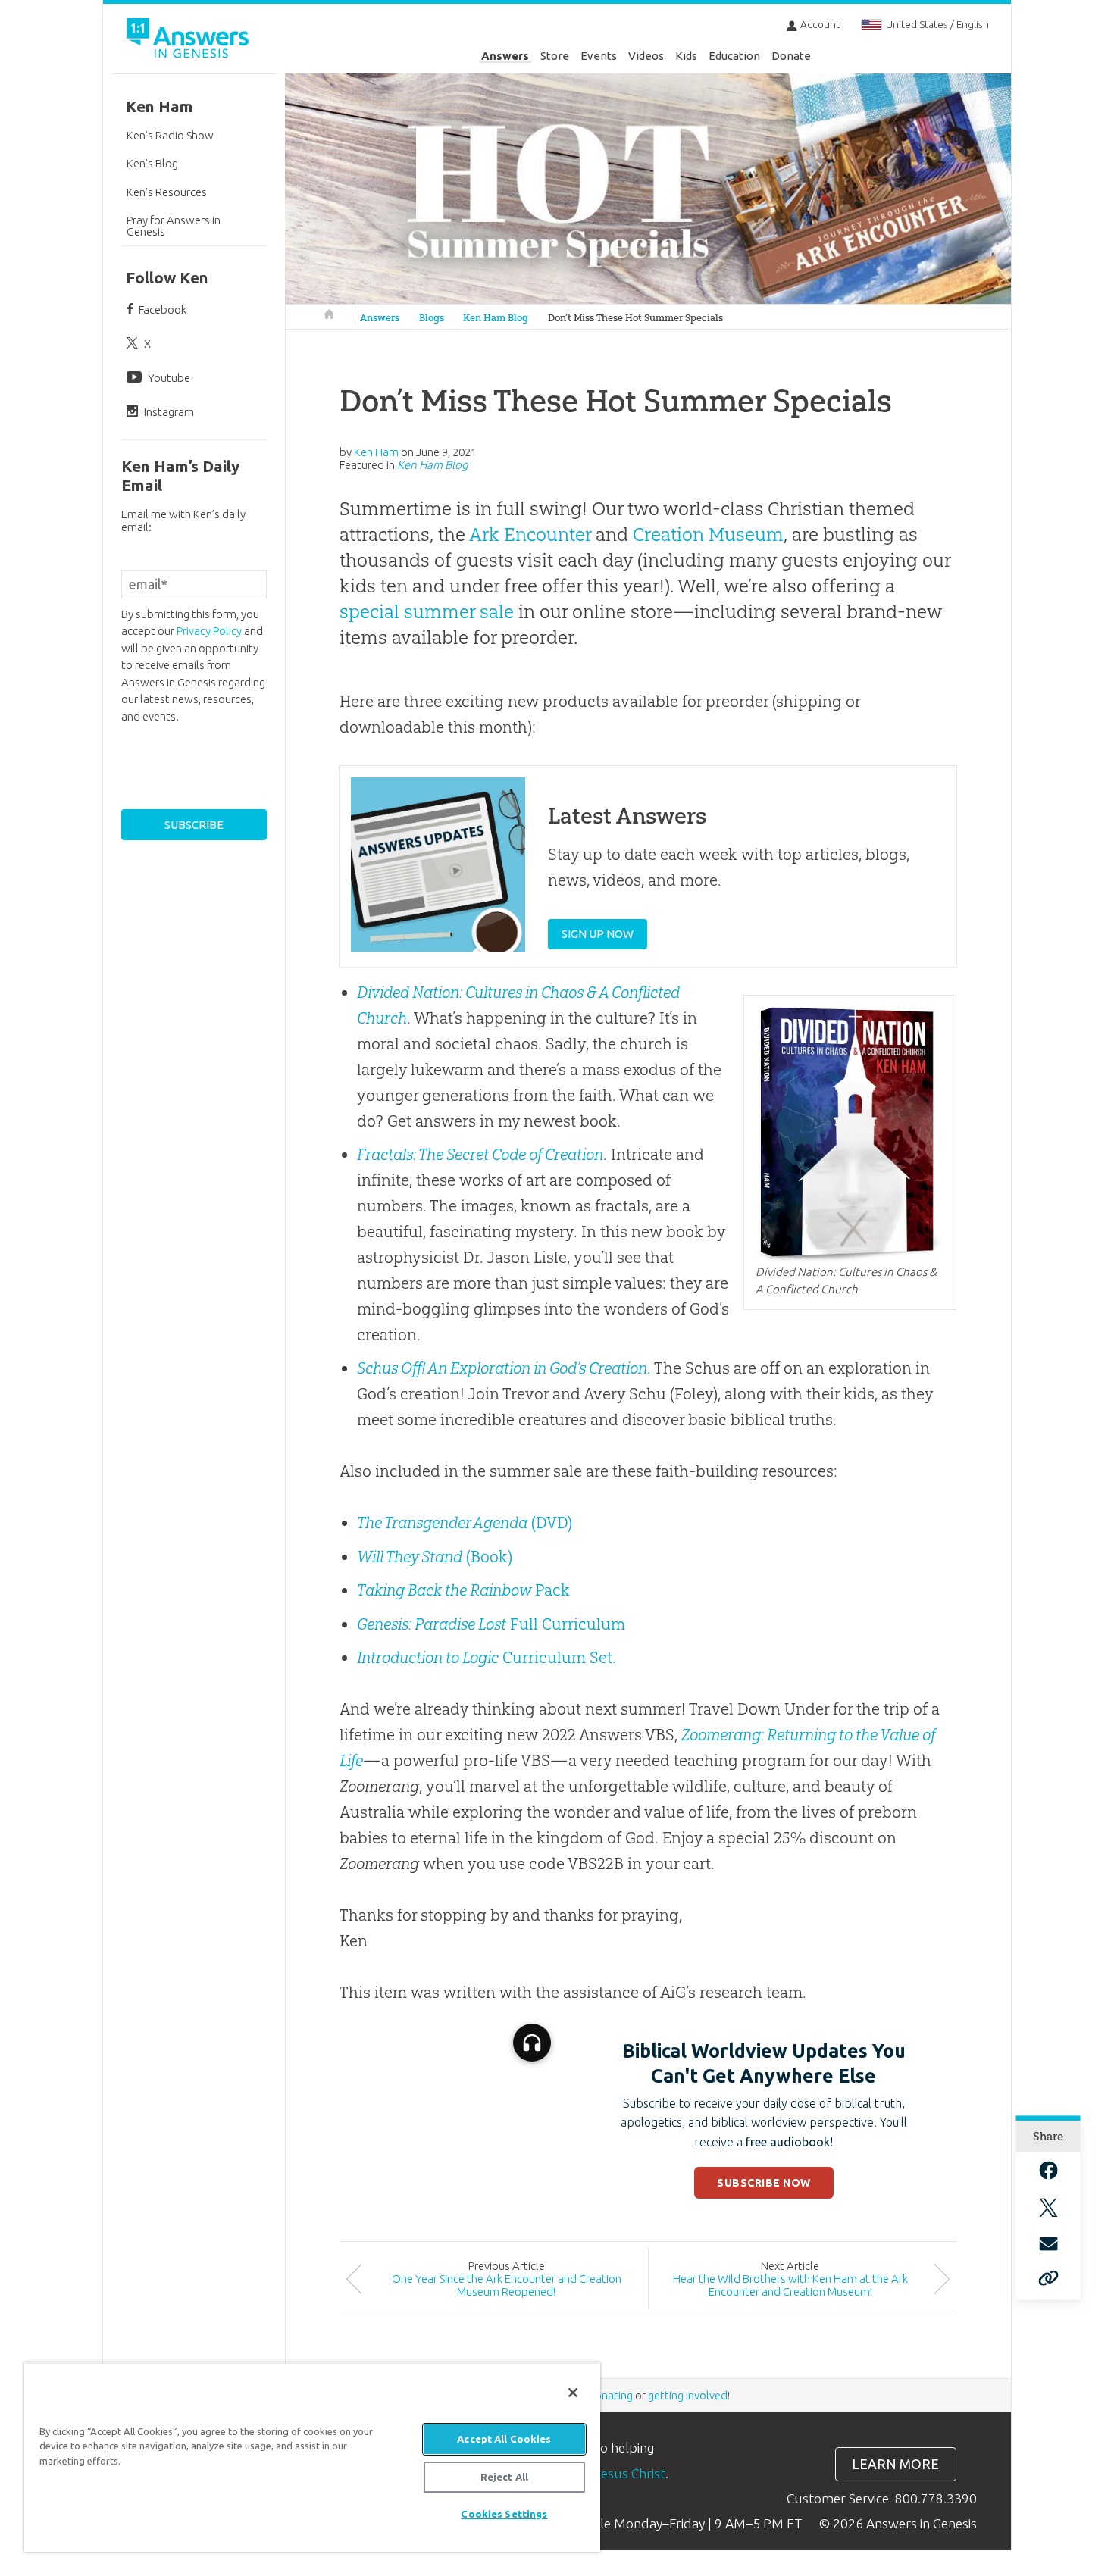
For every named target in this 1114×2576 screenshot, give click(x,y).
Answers (505, 56)
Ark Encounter (530, 534)
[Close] (573, 2393)
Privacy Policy (209, 631)
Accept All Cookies (504, 2439)
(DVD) (465, 1522)
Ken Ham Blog (496, 318)
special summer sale (427, 611)
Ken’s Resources (167, 192)
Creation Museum (708, 534)
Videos (646, 56)
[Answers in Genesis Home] (189, 41)
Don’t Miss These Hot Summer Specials (635, 318)
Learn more (895, 2464)
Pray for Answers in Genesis (174, 226)
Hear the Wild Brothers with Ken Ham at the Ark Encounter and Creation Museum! (790, 2285)
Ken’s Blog (152, 163)
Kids (686, 56)
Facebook (163, 309)
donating (610, 2395)
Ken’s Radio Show (170, 135)
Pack (463, 1590)
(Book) (435, 1557)
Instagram (169, 412)
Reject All (504, 2477)
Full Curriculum (491, 1624)
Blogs (432, 318)
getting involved (688, 2395)
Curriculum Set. (487, 1657)
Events (599, 56)
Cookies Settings (504, 2514)
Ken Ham (160, 106)
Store (555, 56)
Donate (791, 56)
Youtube (169, 378)
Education (734, 56)
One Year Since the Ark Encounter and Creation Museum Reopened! (507, 2285)
